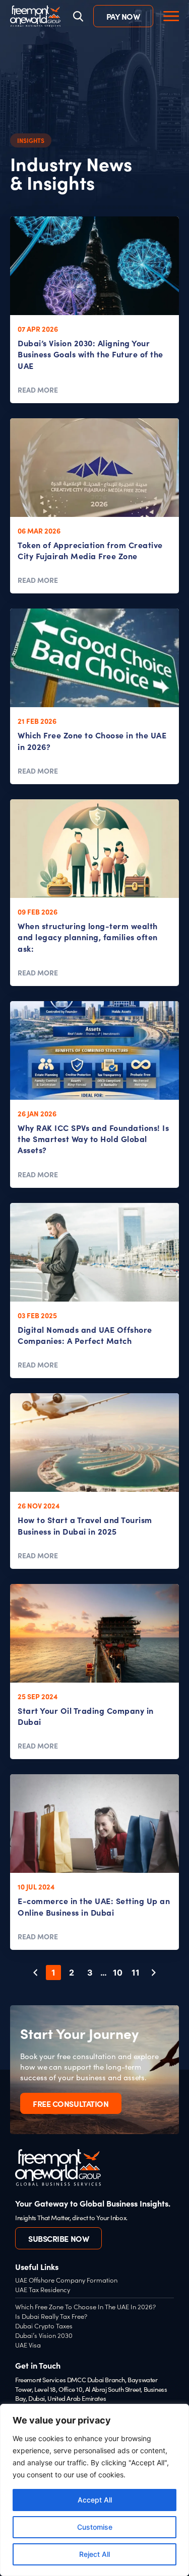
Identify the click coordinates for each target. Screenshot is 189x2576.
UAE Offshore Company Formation (66, 2280)
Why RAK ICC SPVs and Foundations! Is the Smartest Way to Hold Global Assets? (93, 1139)
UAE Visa (28, 2345)
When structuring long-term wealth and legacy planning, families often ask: (88, 937)
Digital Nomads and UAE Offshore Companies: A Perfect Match (85, 1335)
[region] (94, 2490)
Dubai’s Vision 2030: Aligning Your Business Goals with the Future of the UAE (90, 354)
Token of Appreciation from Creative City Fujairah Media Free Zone (90, 550)
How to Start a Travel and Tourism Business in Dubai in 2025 (85, 1525)
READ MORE (38, 390)
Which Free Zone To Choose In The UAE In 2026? (85, 2306)
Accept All (95, 2500)
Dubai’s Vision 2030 (44, 2335)
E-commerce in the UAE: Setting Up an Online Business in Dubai (94, 1906)
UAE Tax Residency (43, 2289)
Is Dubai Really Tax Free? (51, 2316)
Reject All (94, 2554)
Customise (95, 2527)
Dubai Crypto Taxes (44, 2326)
